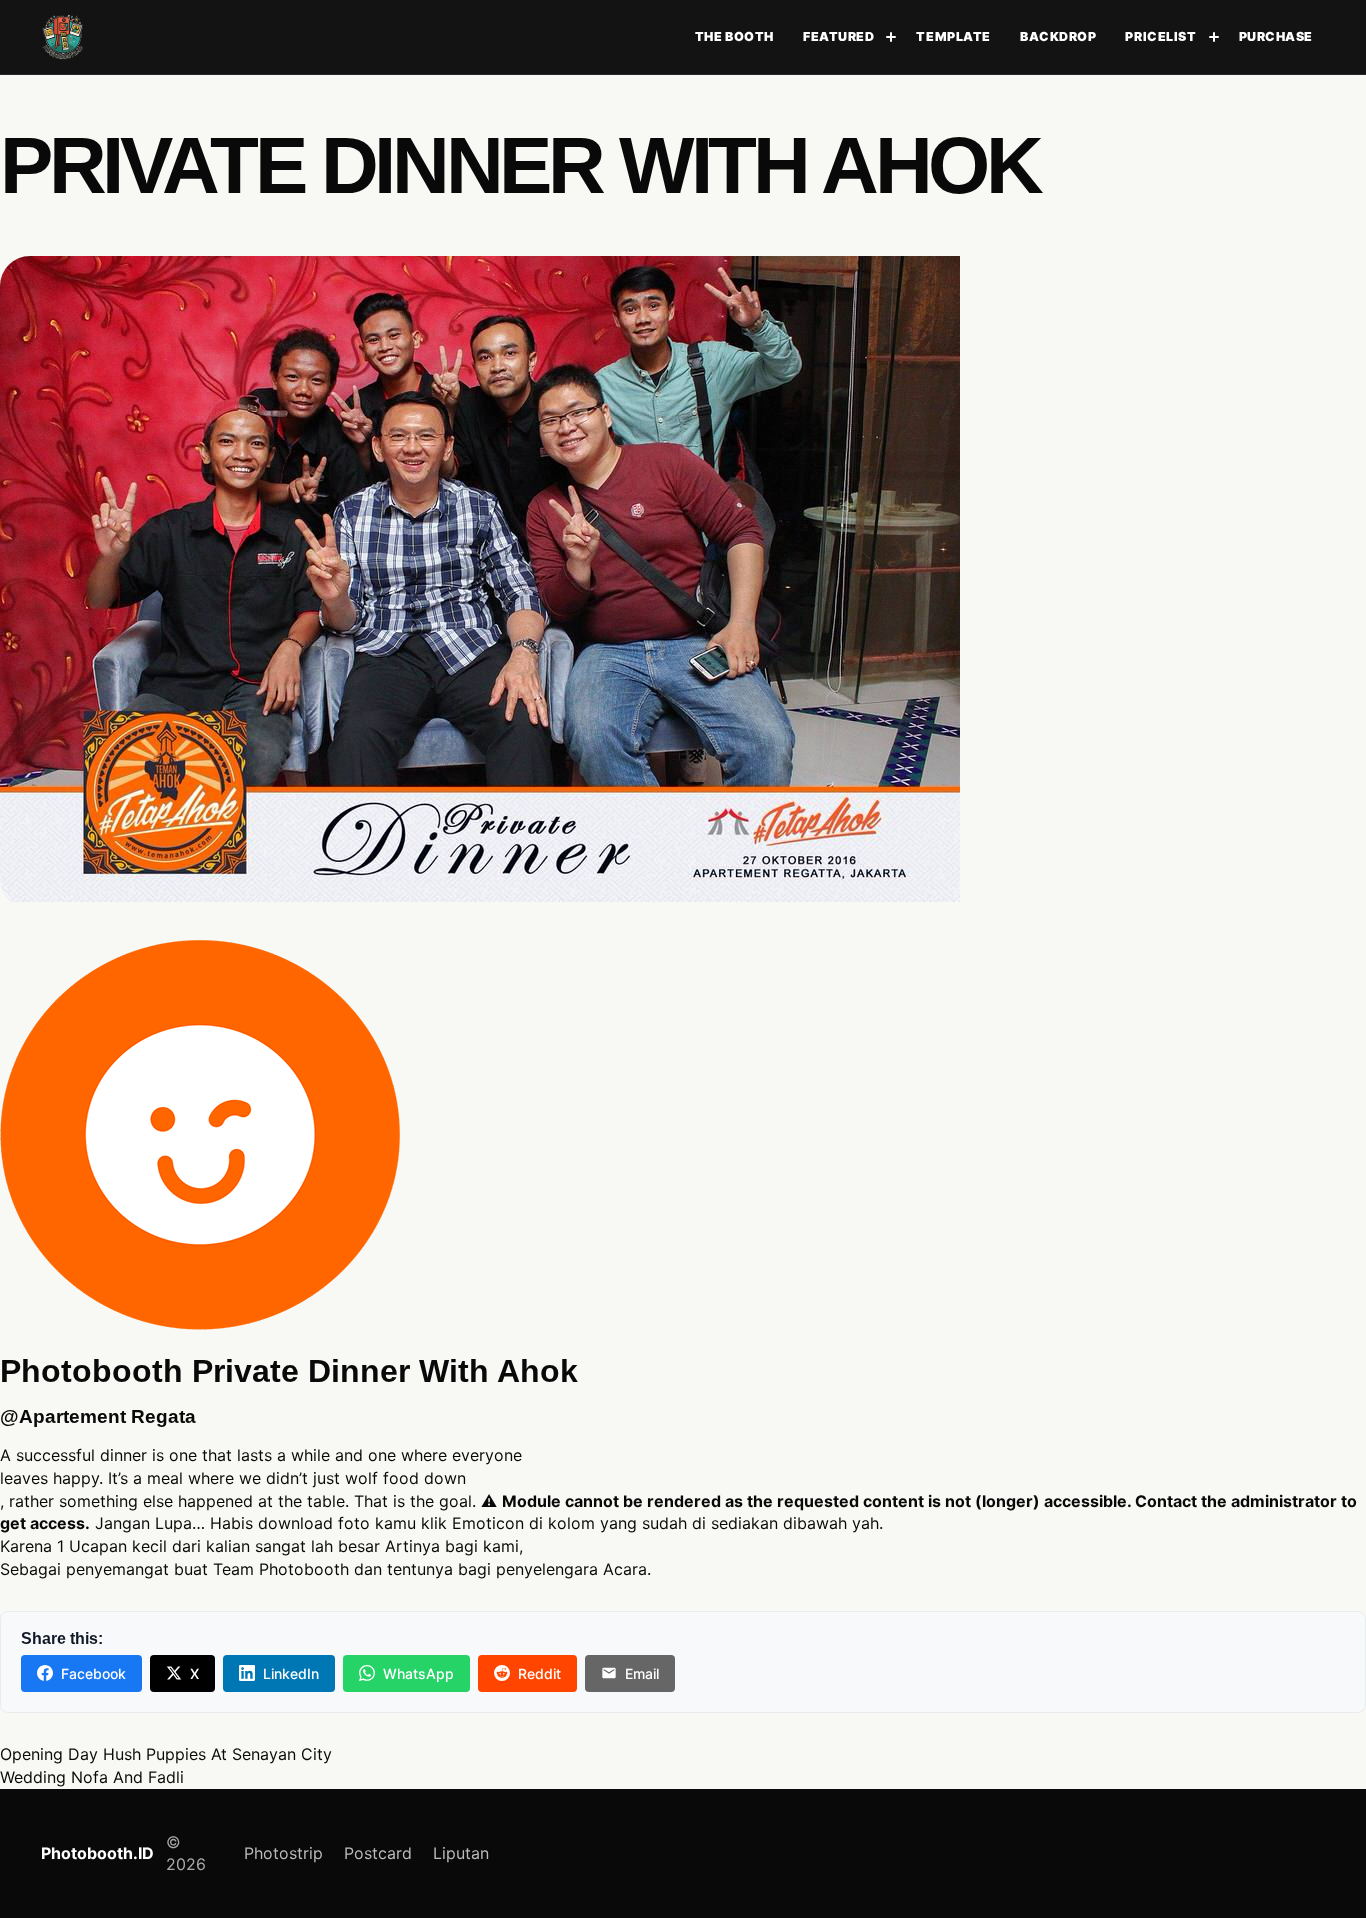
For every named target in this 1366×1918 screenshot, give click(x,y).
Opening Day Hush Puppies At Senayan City (166, 1754)
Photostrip (283, 1853)
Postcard (378, 1853)
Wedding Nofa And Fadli (92, 1777)
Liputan (461, 1853)
